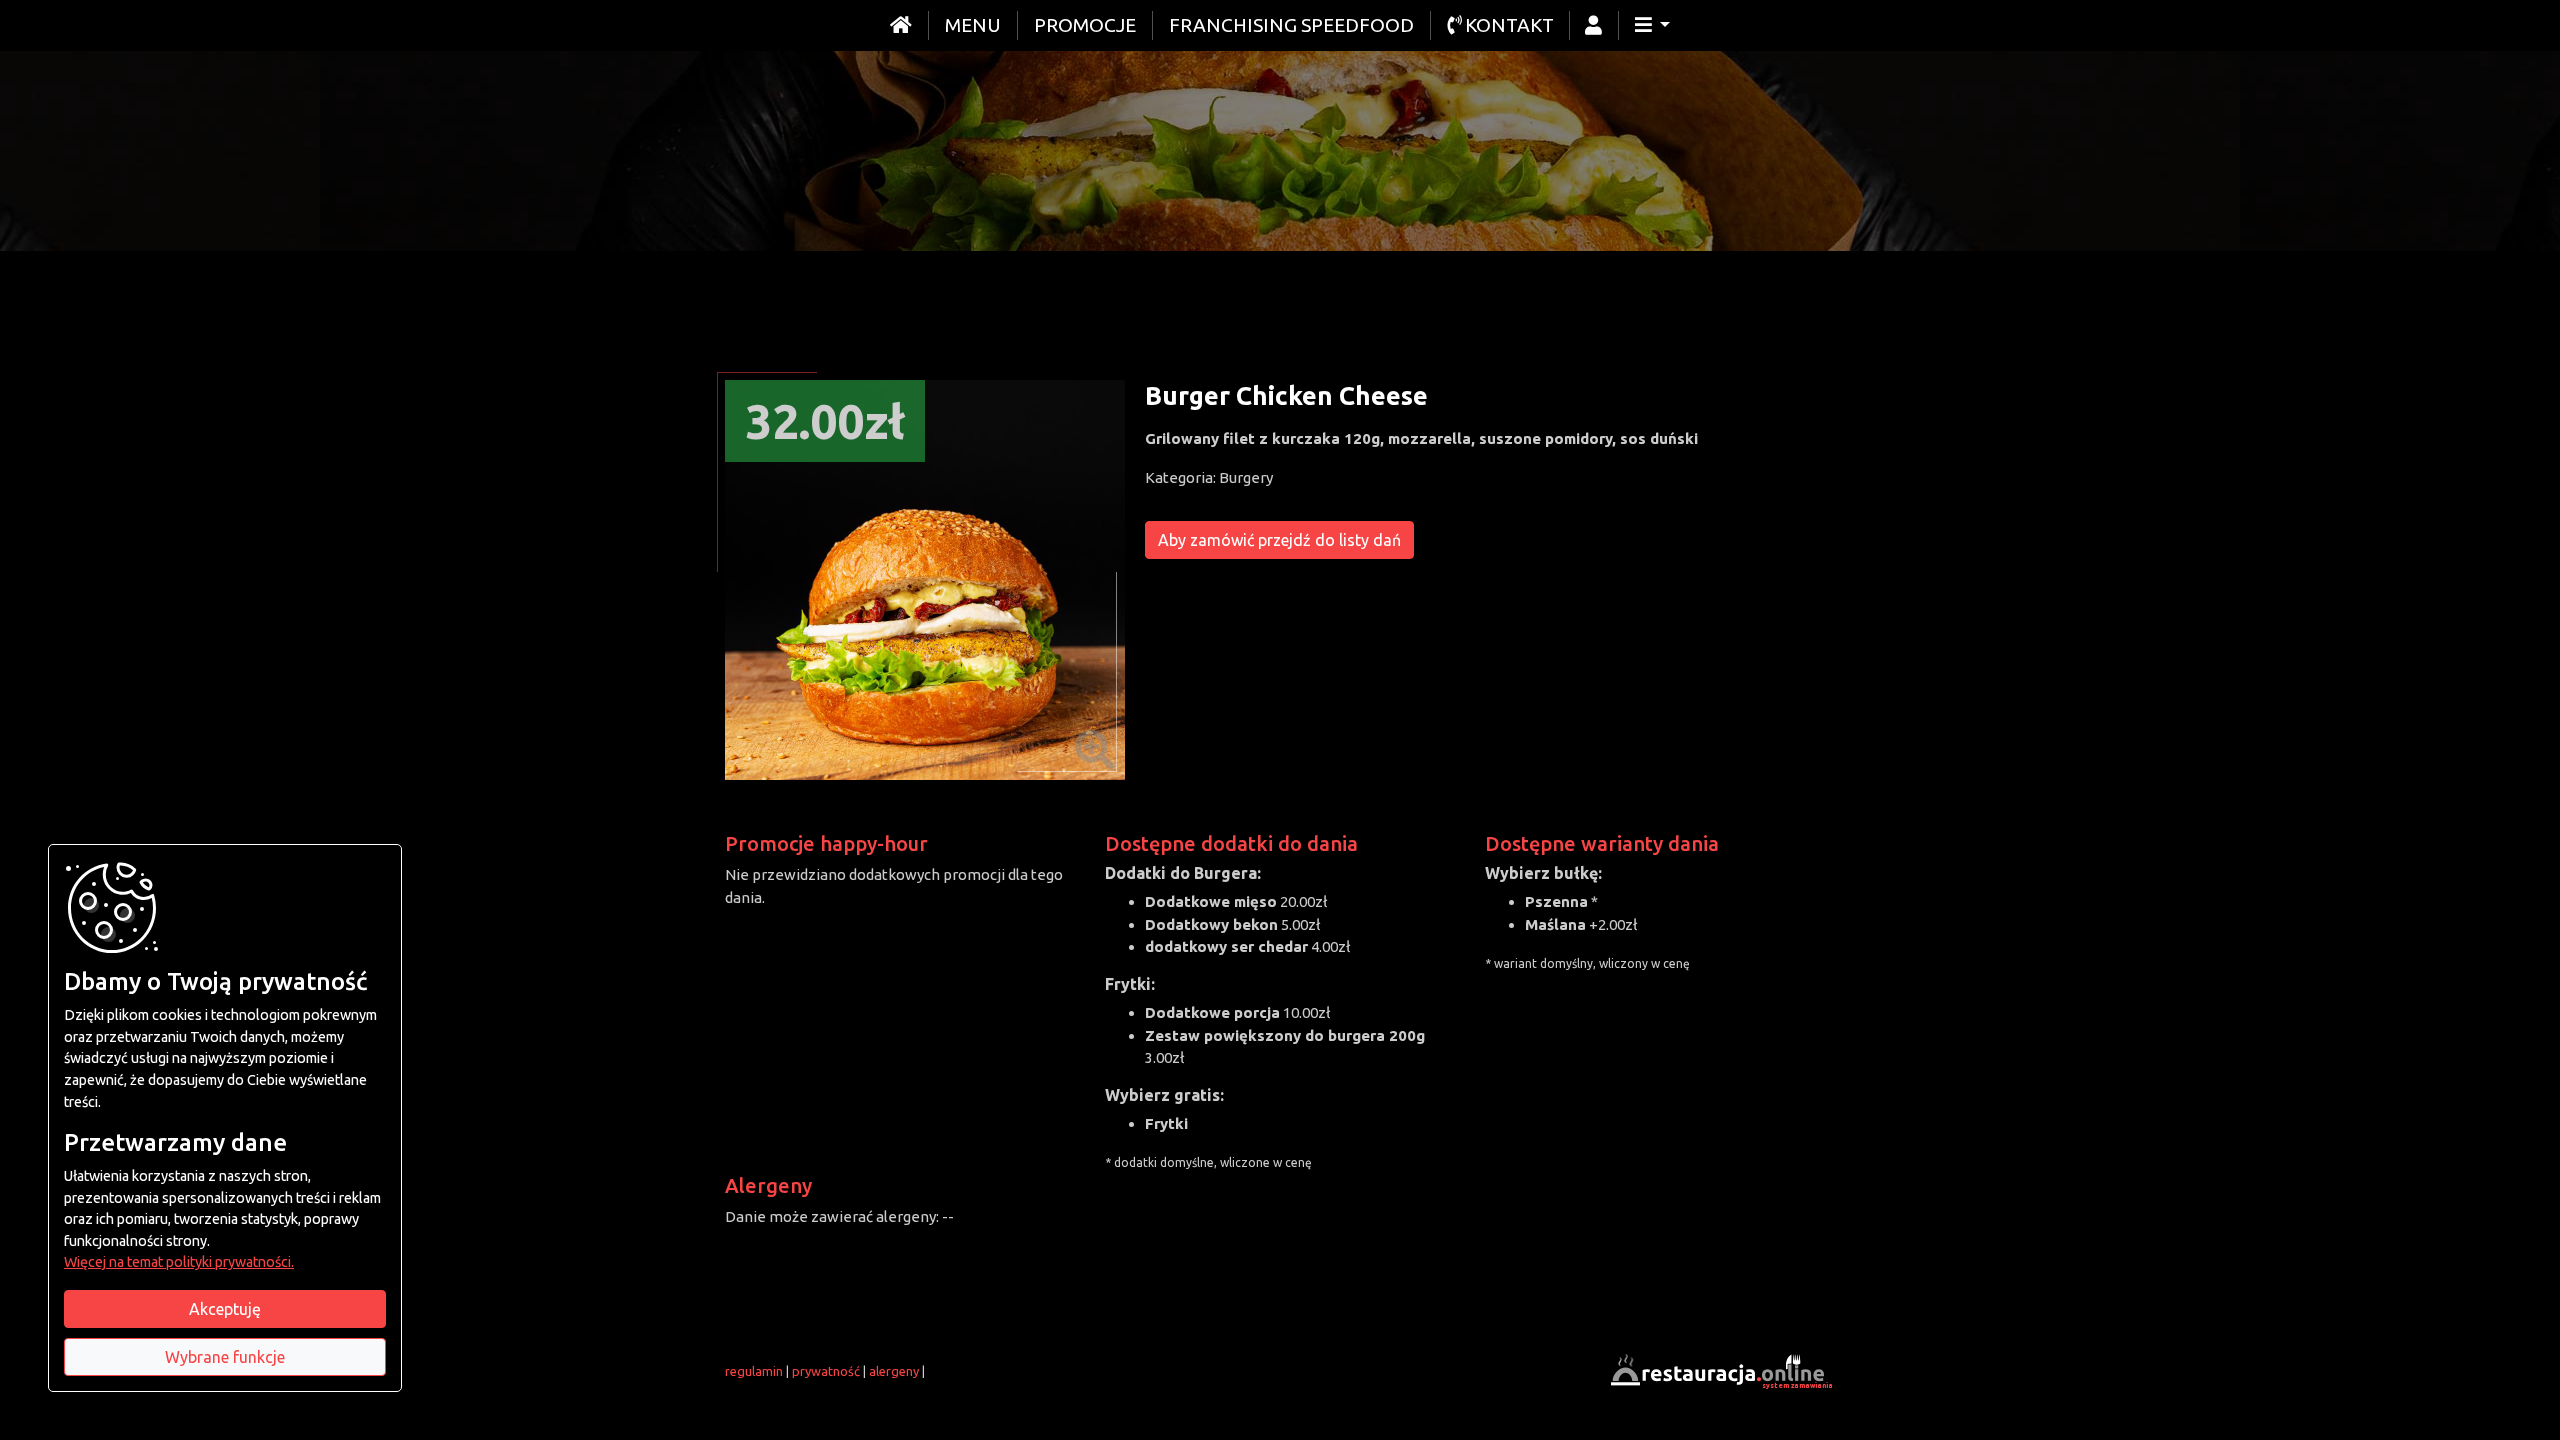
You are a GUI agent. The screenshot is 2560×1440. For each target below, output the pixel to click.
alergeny (894, 1371)
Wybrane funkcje (225, 1357)
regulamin (754, 1371)
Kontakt (1507, 25)
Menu (973, 25)
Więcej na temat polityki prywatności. (179, 1262)
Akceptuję (225, 1309)
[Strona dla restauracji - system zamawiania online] (1720, 1369)
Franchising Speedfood (1291, 25)
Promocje (1085, 25)
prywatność (826, 1371)
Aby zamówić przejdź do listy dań (1279, 540)
